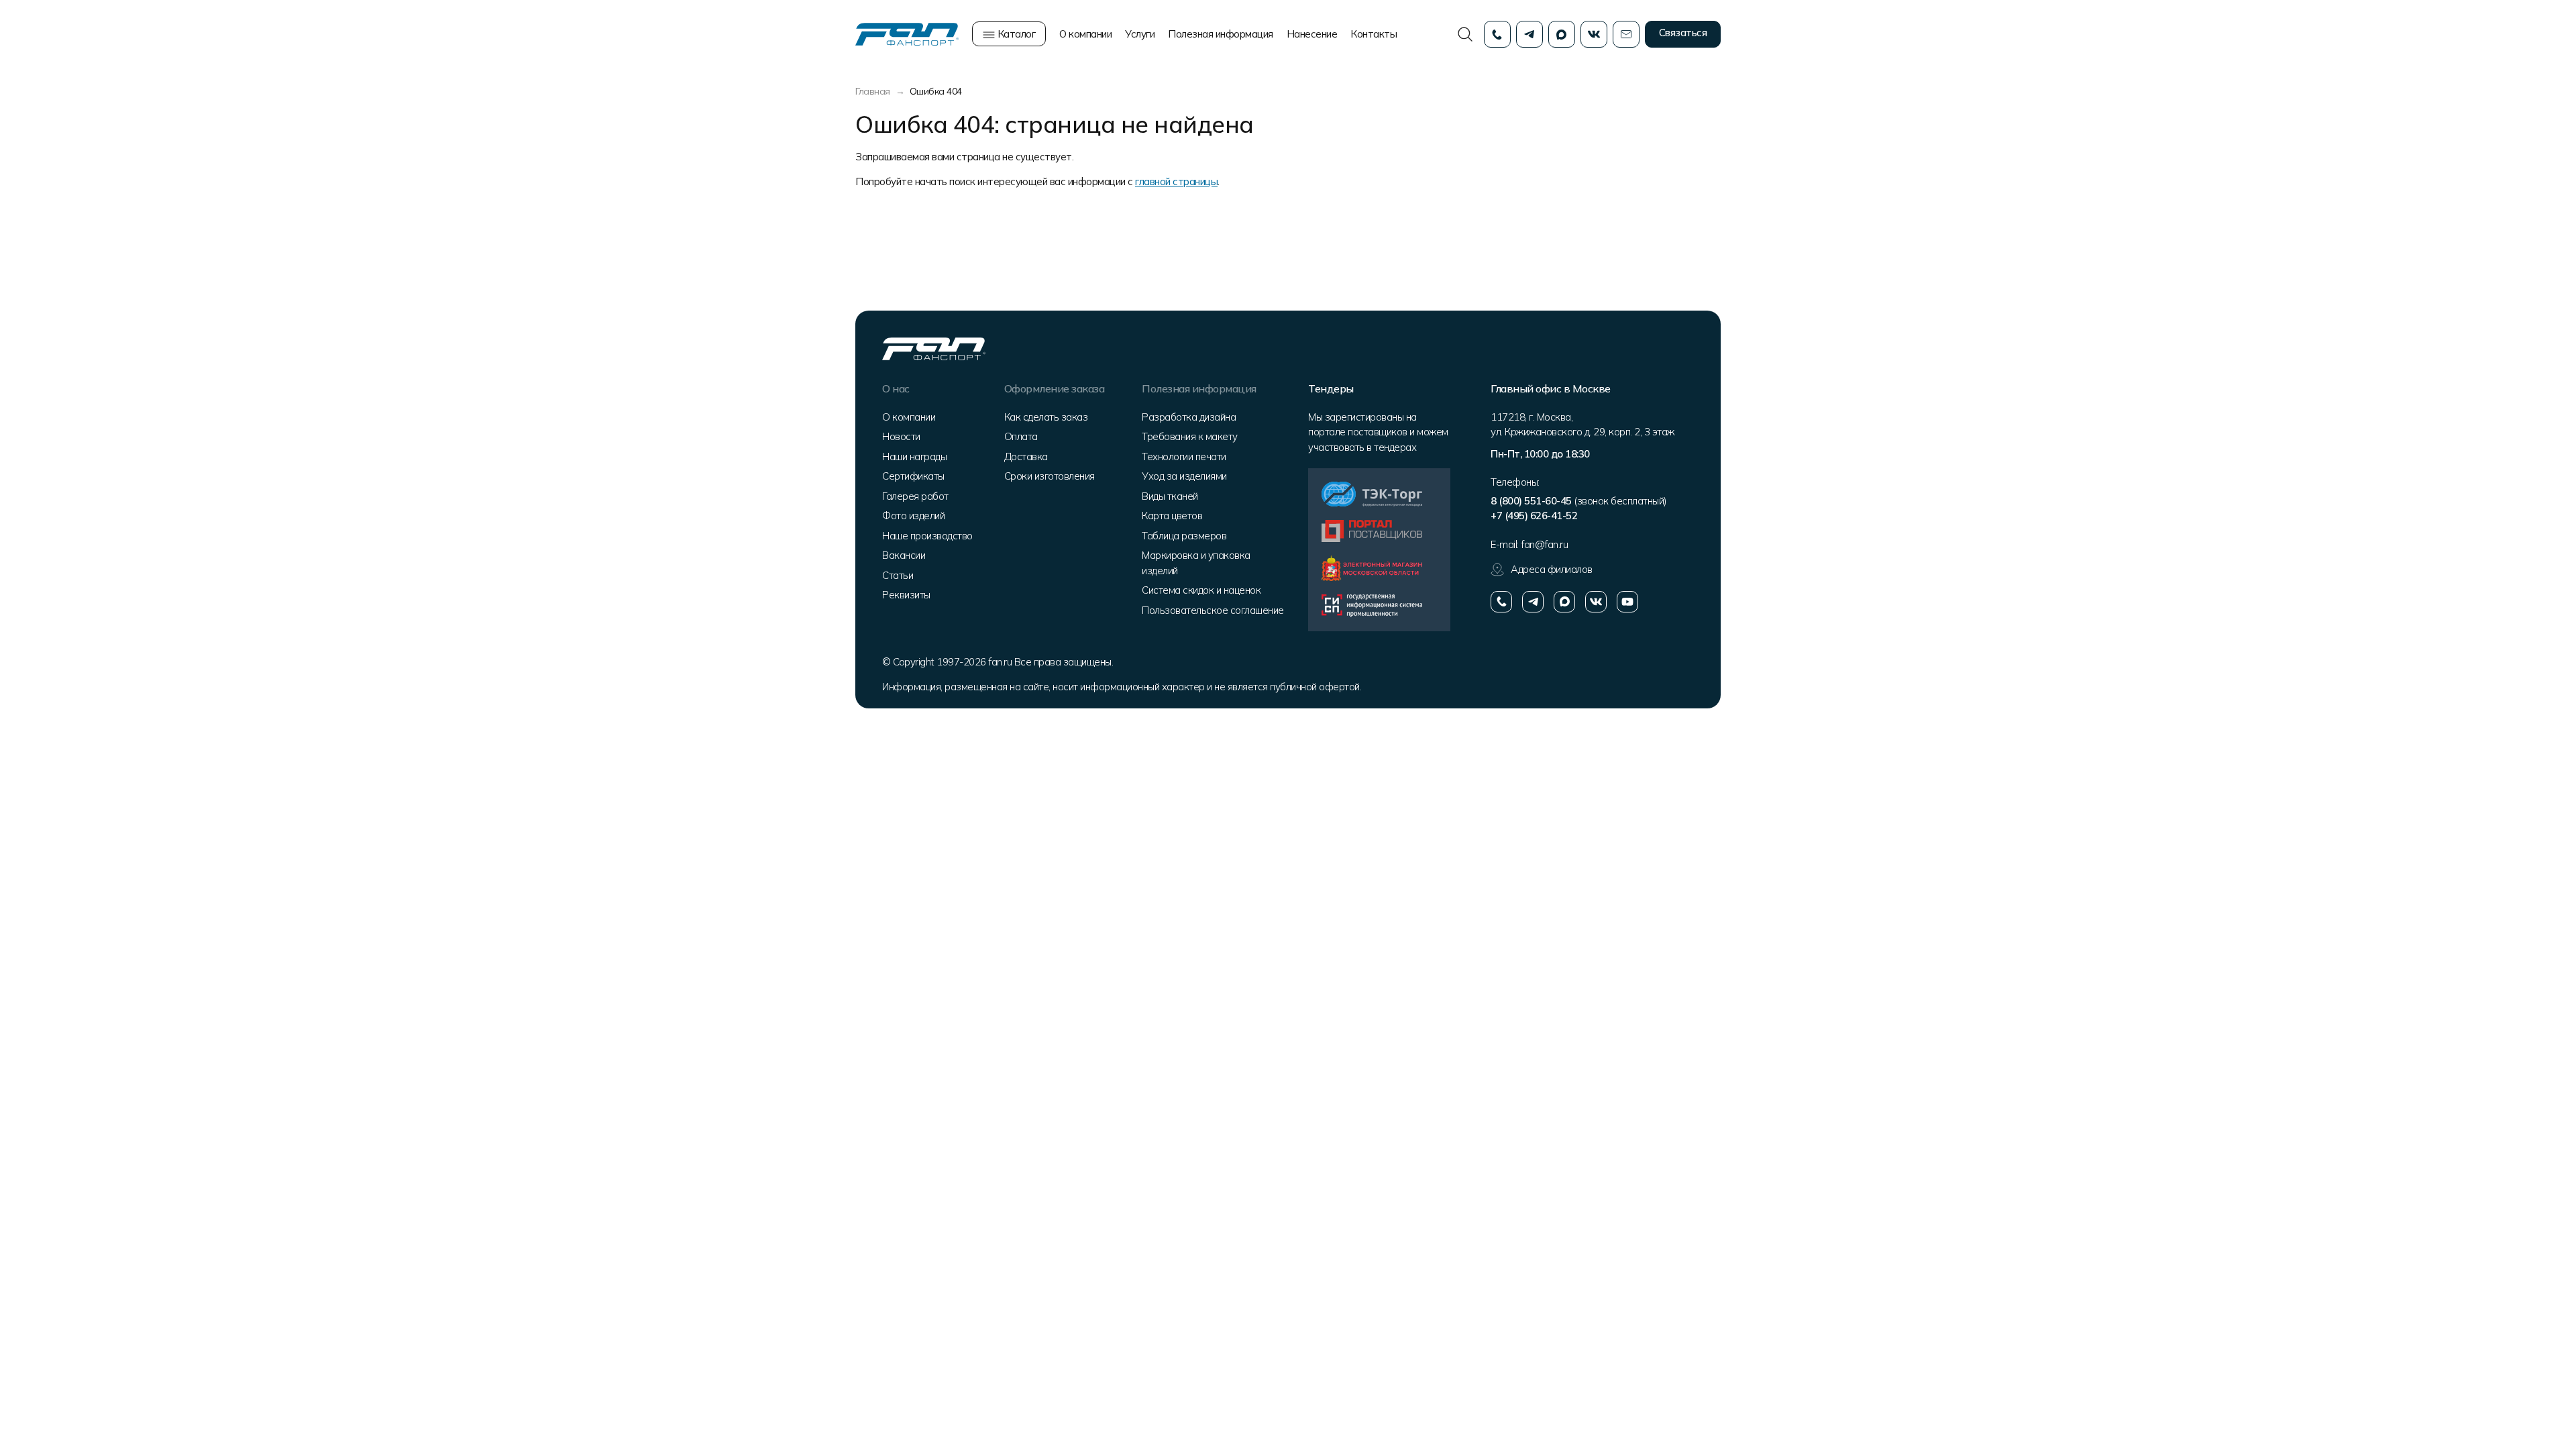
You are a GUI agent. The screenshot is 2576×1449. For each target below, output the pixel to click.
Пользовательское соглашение (1213, 610)
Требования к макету (1190, 436)
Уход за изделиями (1184, 476)
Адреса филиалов (1552, 569)
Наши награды (914, 457)
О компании (1085, 34)
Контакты (1374, 34)
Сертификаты (913, 476)
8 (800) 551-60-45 (1531, 501)
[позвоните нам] (1501, 602)
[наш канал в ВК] (1596, 602)
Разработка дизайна (1189, 417)
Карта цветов (1172, 516)
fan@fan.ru (1544, 544)
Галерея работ (915, 496)
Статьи (898, 575)
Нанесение (1312, 34)
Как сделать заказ (1046, 417)
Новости (901, 436)
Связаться (1683, 33)
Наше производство (927, 536)
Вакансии (904, 555)
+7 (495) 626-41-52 (1534, 516)
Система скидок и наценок (1201, 590)
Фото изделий (913, 516)
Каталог (1015, 34)
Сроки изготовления (1050, 476)
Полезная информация (1221, 34)
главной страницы (1176, 181)
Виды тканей (1170, 496)
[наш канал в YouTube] (1627, 602)
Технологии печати (1184, 457)
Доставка (1026, 457)
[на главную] (907, 33)
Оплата (1021, 436)
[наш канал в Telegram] (1533, 602)
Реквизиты (906, 595)
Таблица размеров (1184, 536)
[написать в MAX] (1564, 602)
